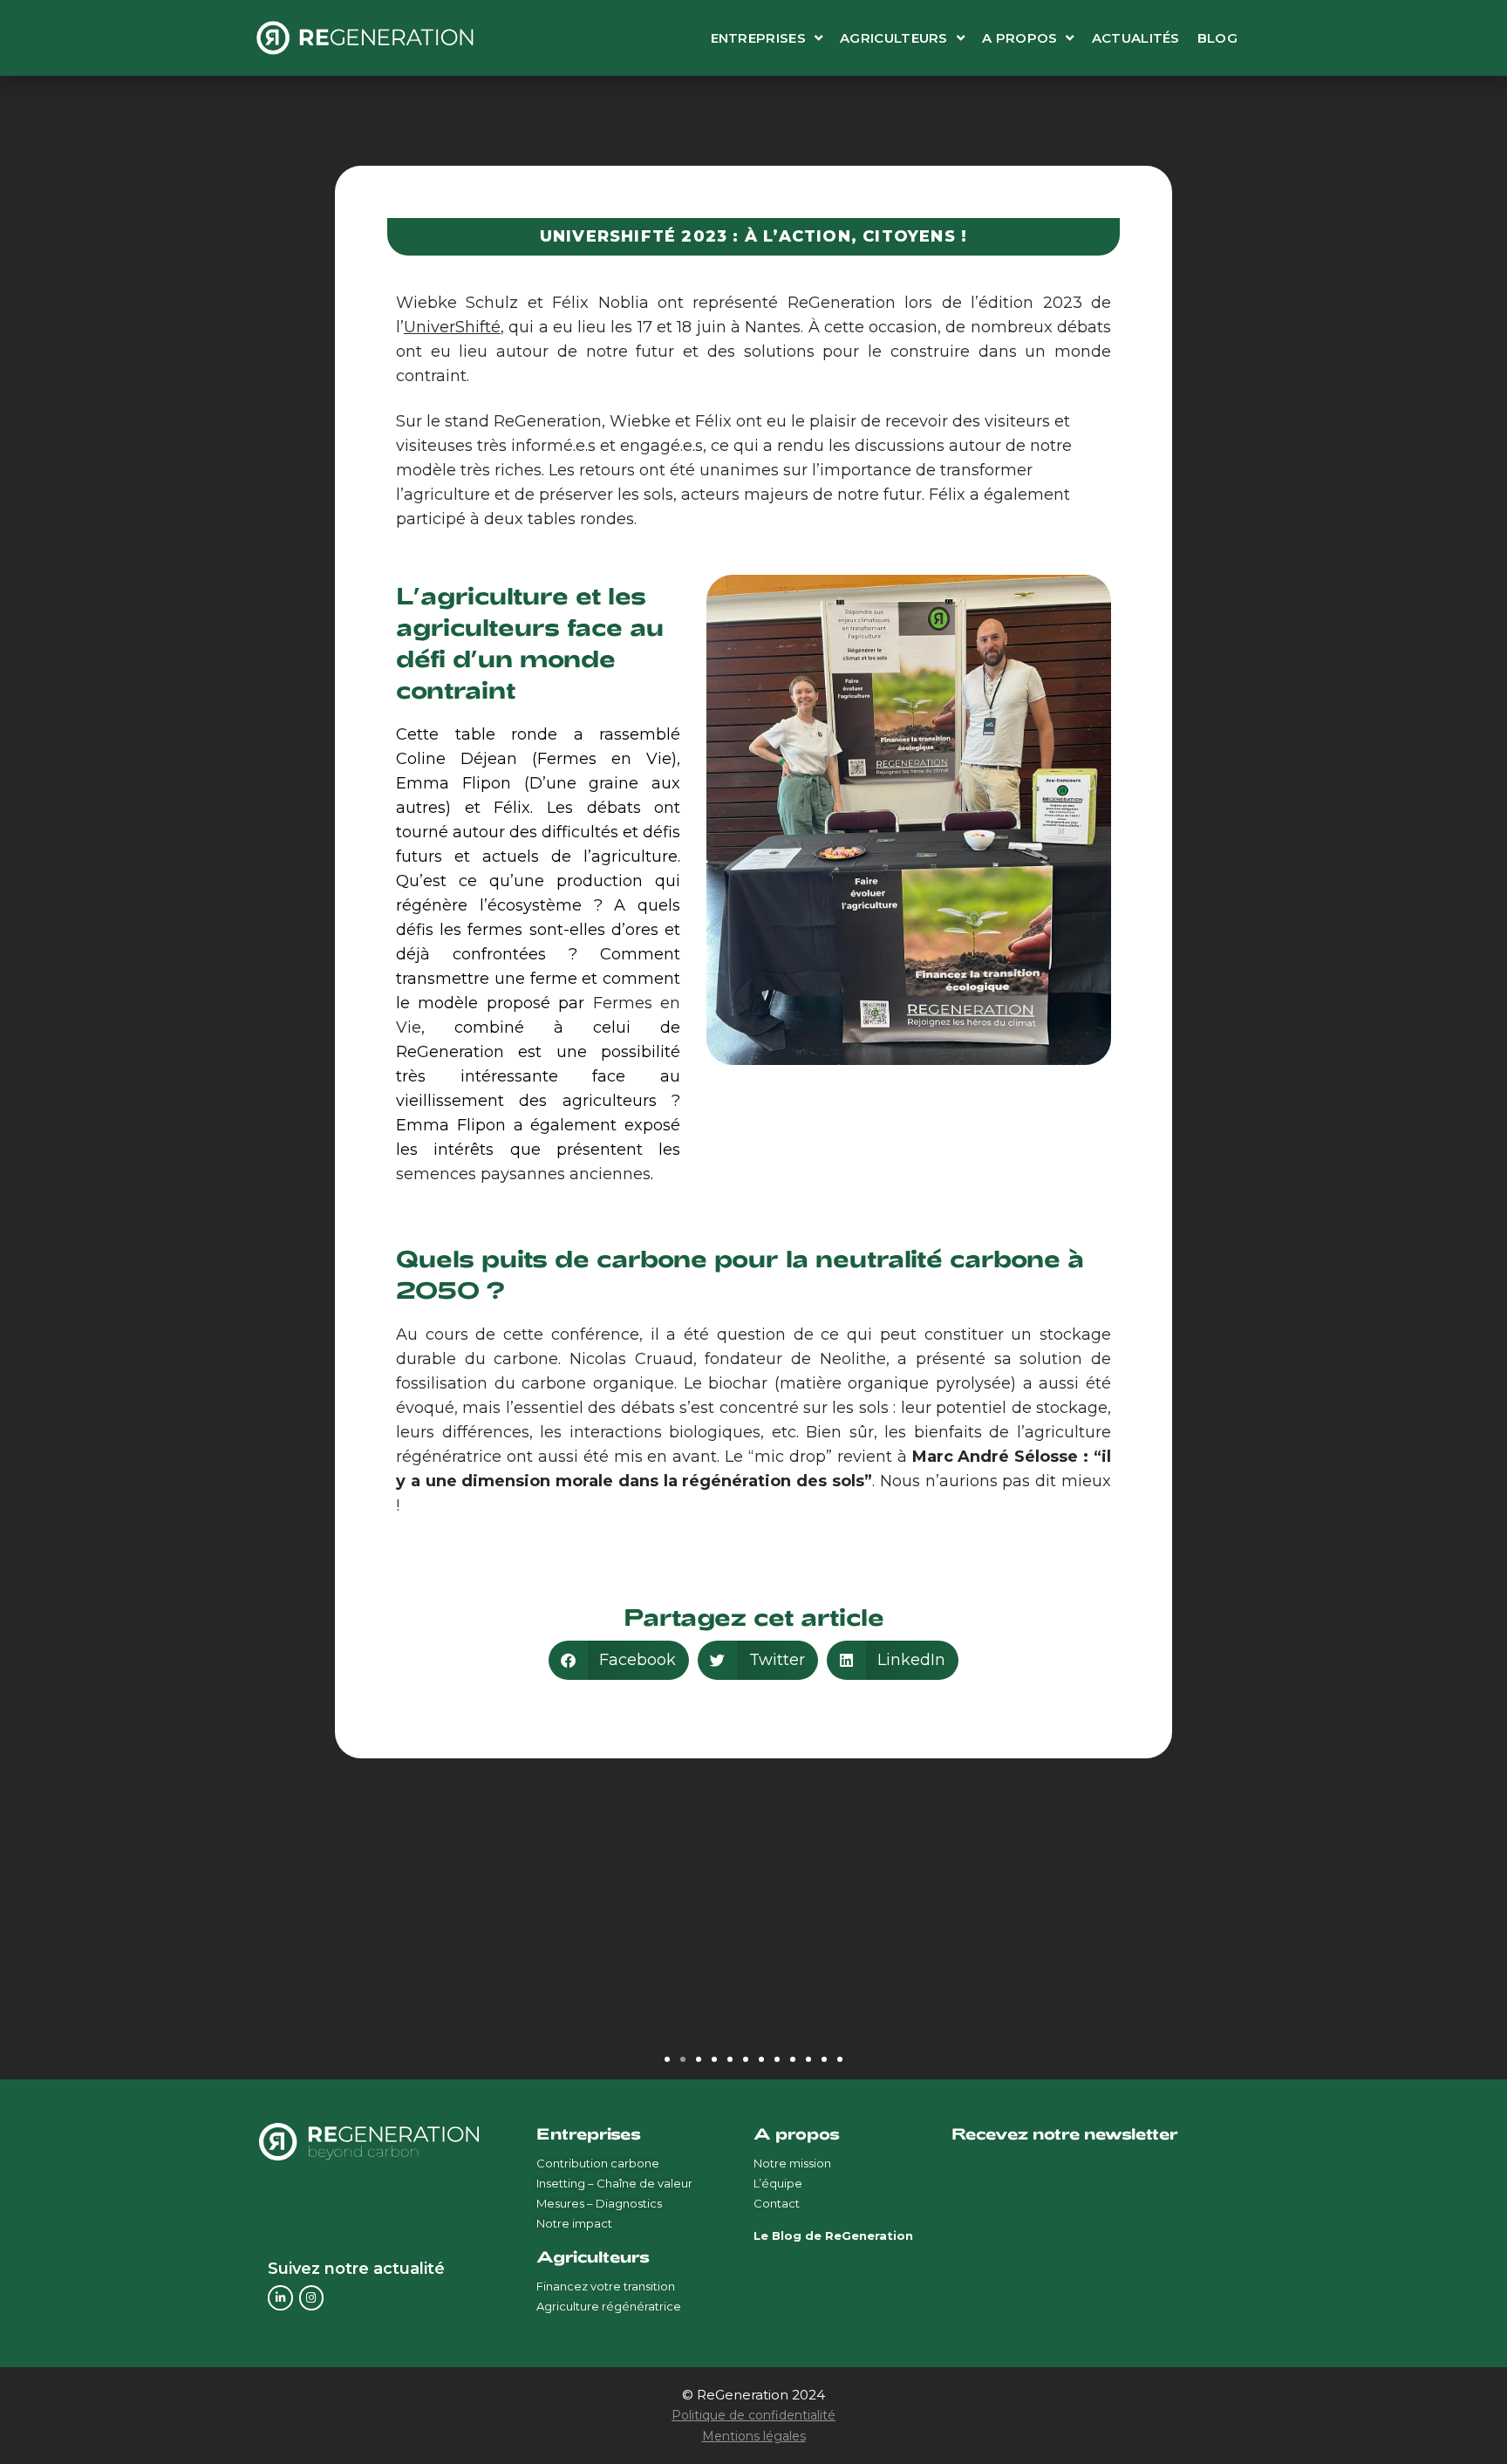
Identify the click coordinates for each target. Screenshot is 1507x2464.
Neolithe (853, 1359)
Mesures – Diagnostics (599, 2203)
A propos (1019, 38)
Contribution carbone (598, 2163)
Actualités (1136, 38)
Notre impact (574, 2223)
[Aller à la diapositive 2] (683, 2059)
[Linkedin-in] (280, 2298)
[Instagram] (312, 2298)
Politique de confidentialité (753, 2415)
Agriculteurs (894, 38)
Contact (777, 2203)
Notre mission (792, 2163)
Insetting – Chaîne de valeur (614, 2183)
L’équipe (778, 2183)
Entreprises (758, 38)
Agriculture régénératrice (609, 2306)
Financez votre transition (606, 2286)
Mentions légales (754, 2436)
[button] (619, 1660)
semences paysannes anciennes (523, 1174)
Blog (1217, 38)
